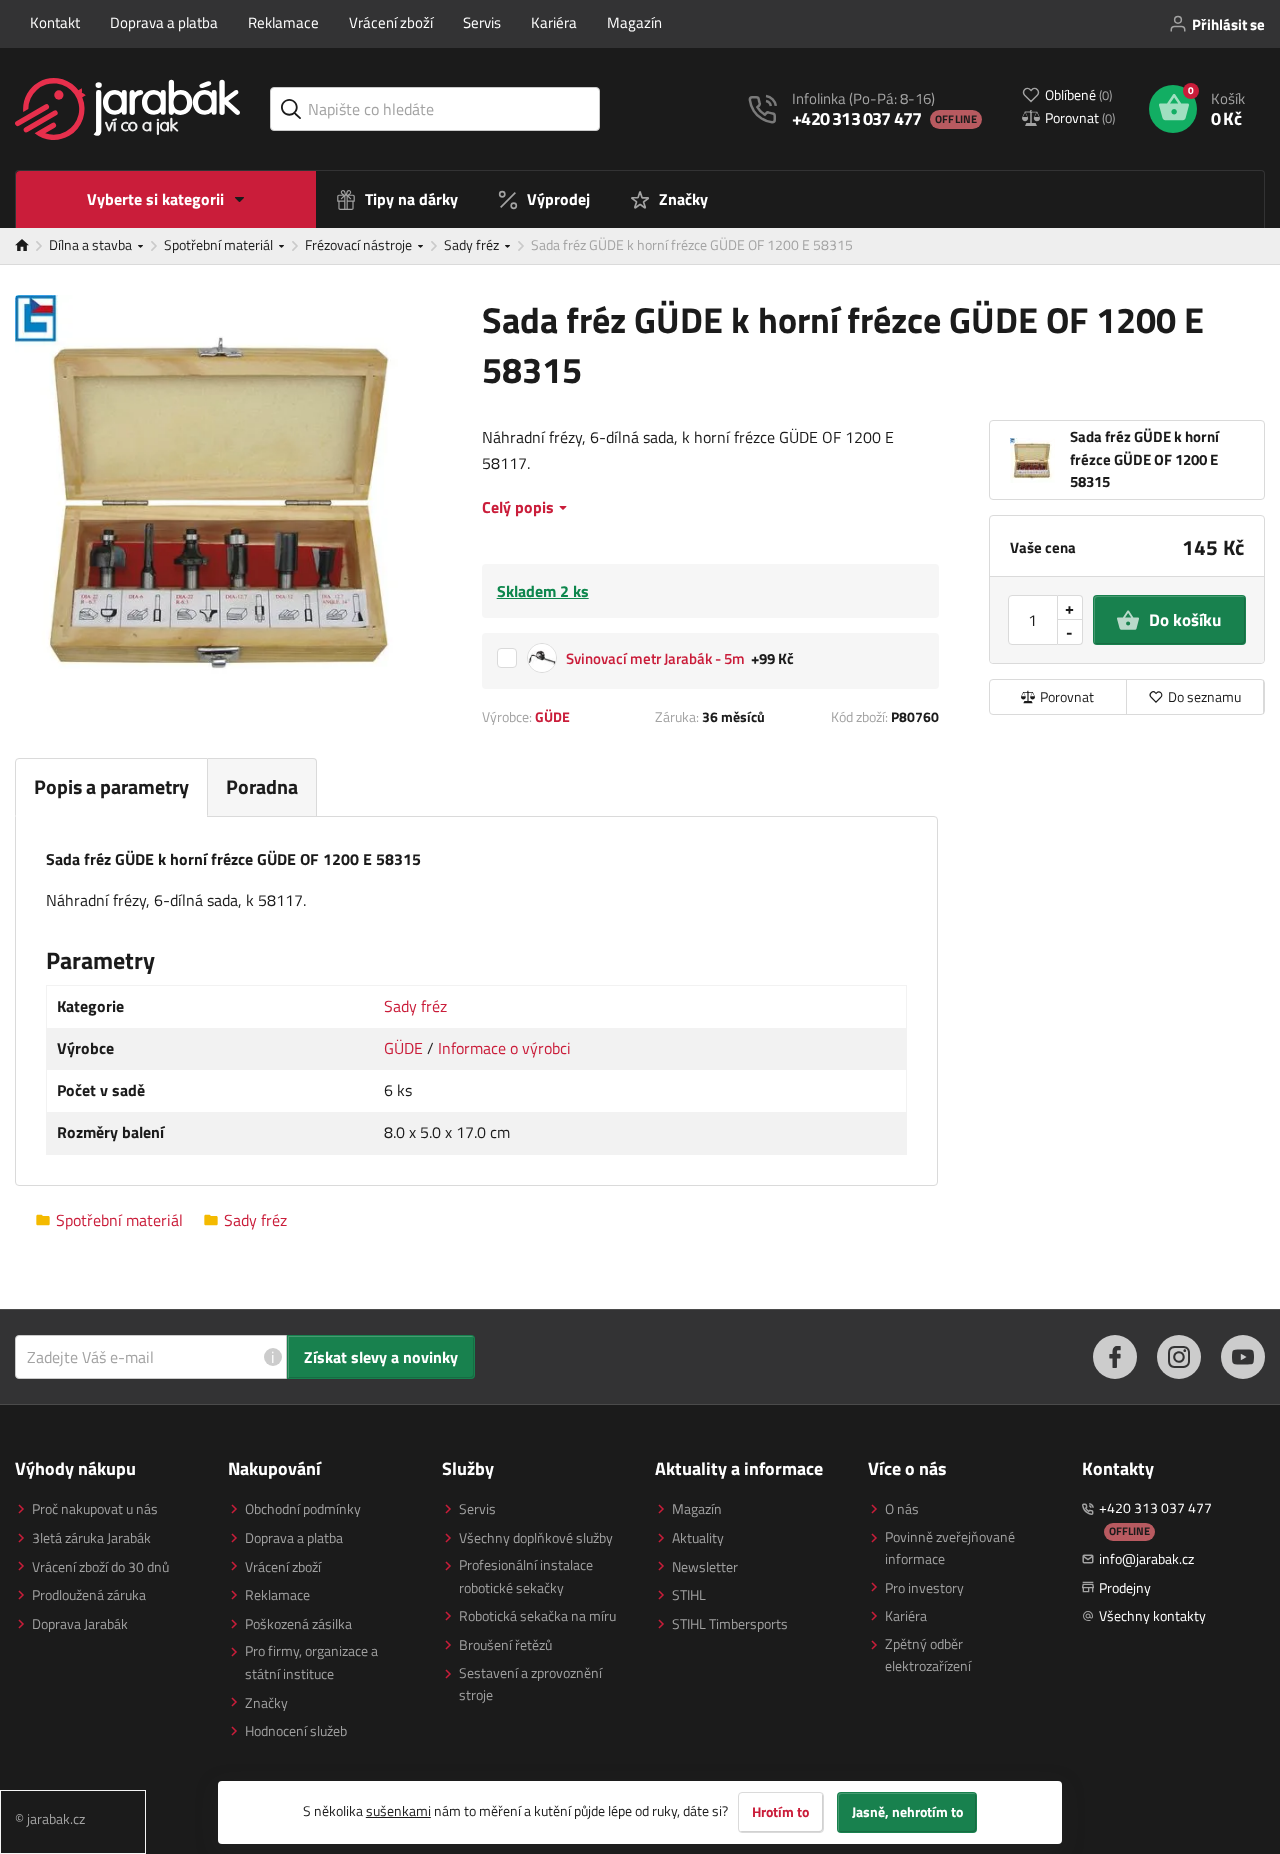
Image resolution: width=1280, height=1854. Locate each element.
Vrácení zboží (391, 22)
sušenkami (398, 1810)
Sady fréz (473, 244)
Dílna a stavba (92, 244)
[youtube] (1243, 1357)
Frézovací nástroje (360, 244)
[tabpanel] (476, 1001)
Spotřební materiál (220, 244)
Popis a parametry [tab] (111, 786)
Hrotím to (780, 1812)
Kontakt (55, 22)
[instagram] (1179, 1357)
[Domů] (32, 246)
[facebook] (1115, 1357)
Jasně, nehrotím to (907, 1812)
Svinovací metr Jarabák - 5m (655, 658)
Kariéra (554, 22)
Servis (482, 22)
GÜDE (552, 716)
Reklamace (283, 22)
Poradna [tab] (262, 786)
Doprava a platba (164, 22)
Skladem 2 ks (543, 591)
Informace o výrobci (504, 1048)
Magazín (634, 22)
